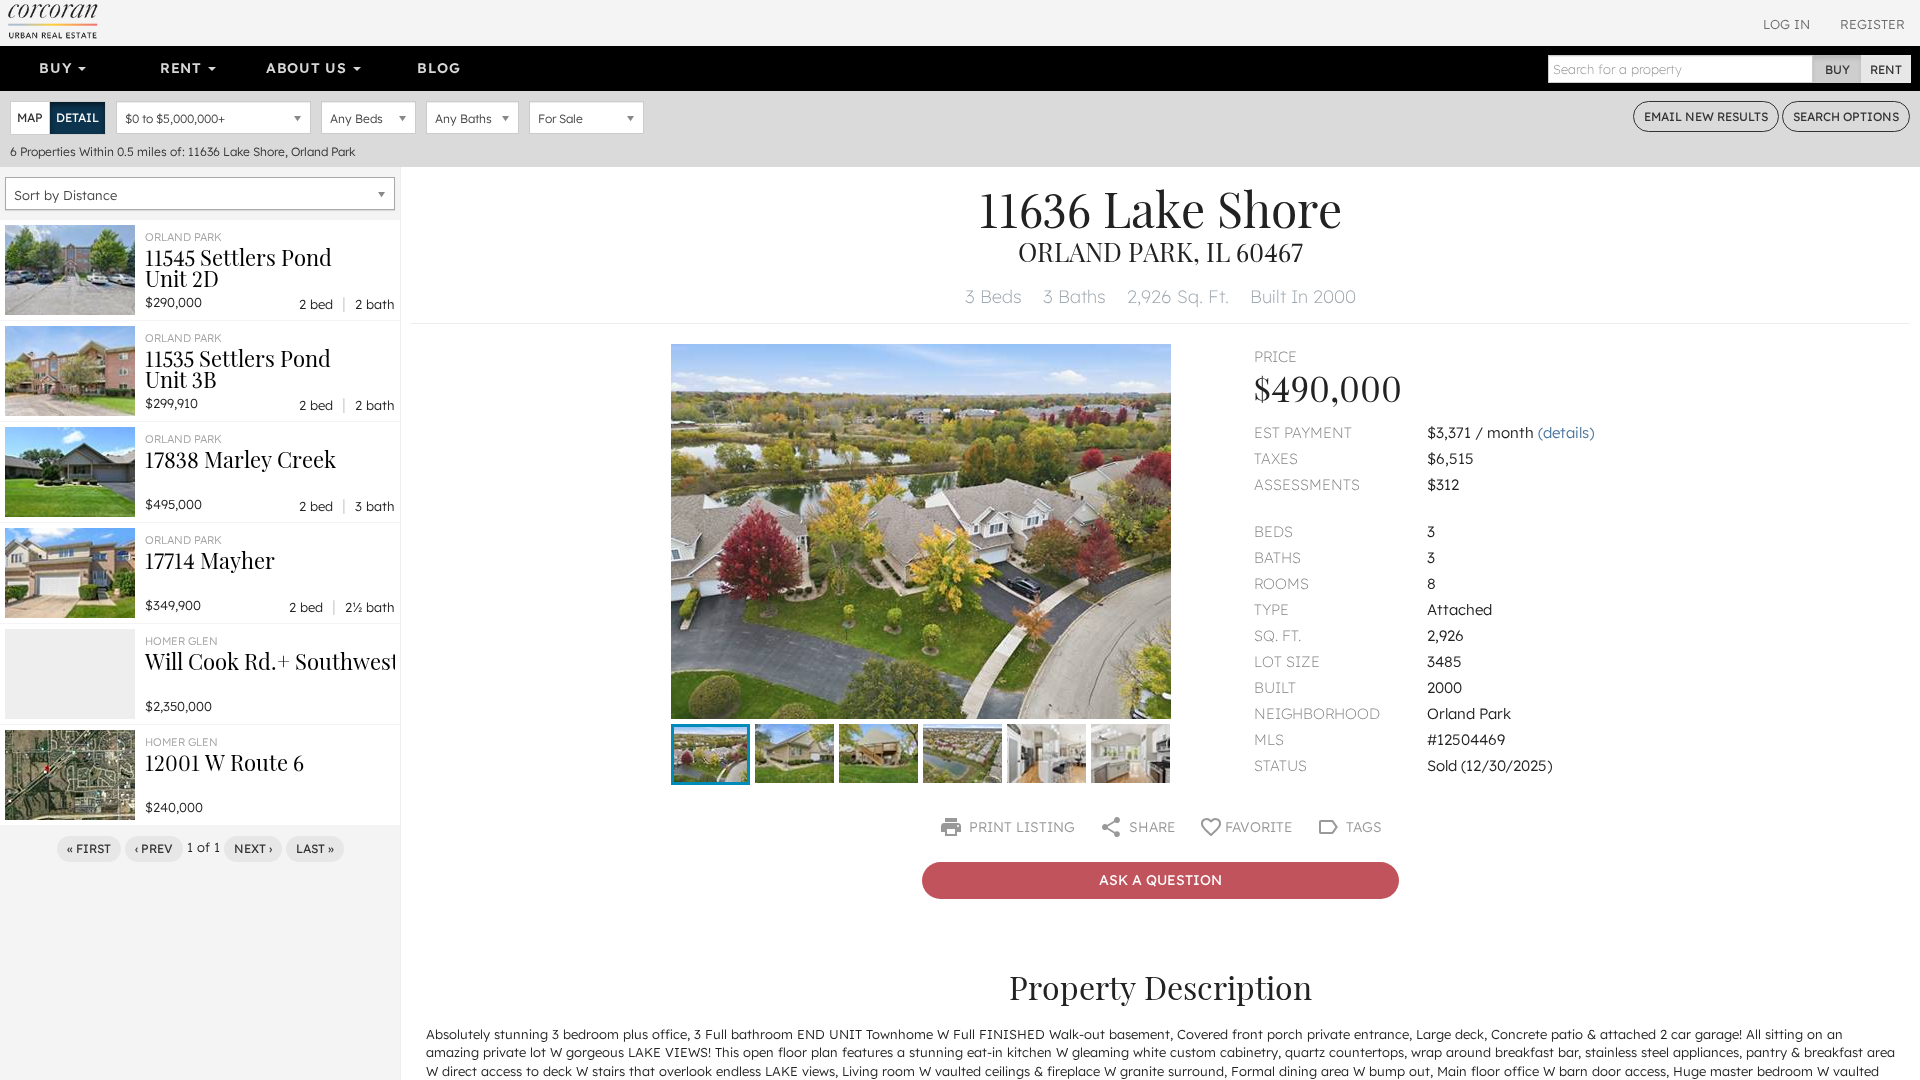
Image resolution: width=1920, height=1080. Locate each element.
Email (1706, 116)
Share (1150, 827)
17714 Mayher (210, 560)
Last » (315, 848)
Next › (253, 848)
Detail (77, 117)
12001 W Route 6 (224, 762)
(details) (1566, 432)
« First (89, 848)
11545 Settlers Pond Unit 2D (238, 267)
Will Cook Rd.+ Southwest (272, 661)
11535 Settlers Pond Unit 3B (238, 368)
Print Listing (1020, 827)
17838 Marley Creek (240, 459)
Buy (57, 68)
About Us (308, 68)
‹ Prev (154, 848)
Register (1872, 24)
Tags (1362, 827)
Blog (438, 68)
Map (30, 117)
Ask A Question (1160, 880)
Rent (183, 68)
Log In (1786, 24)
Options (1846, 116)
